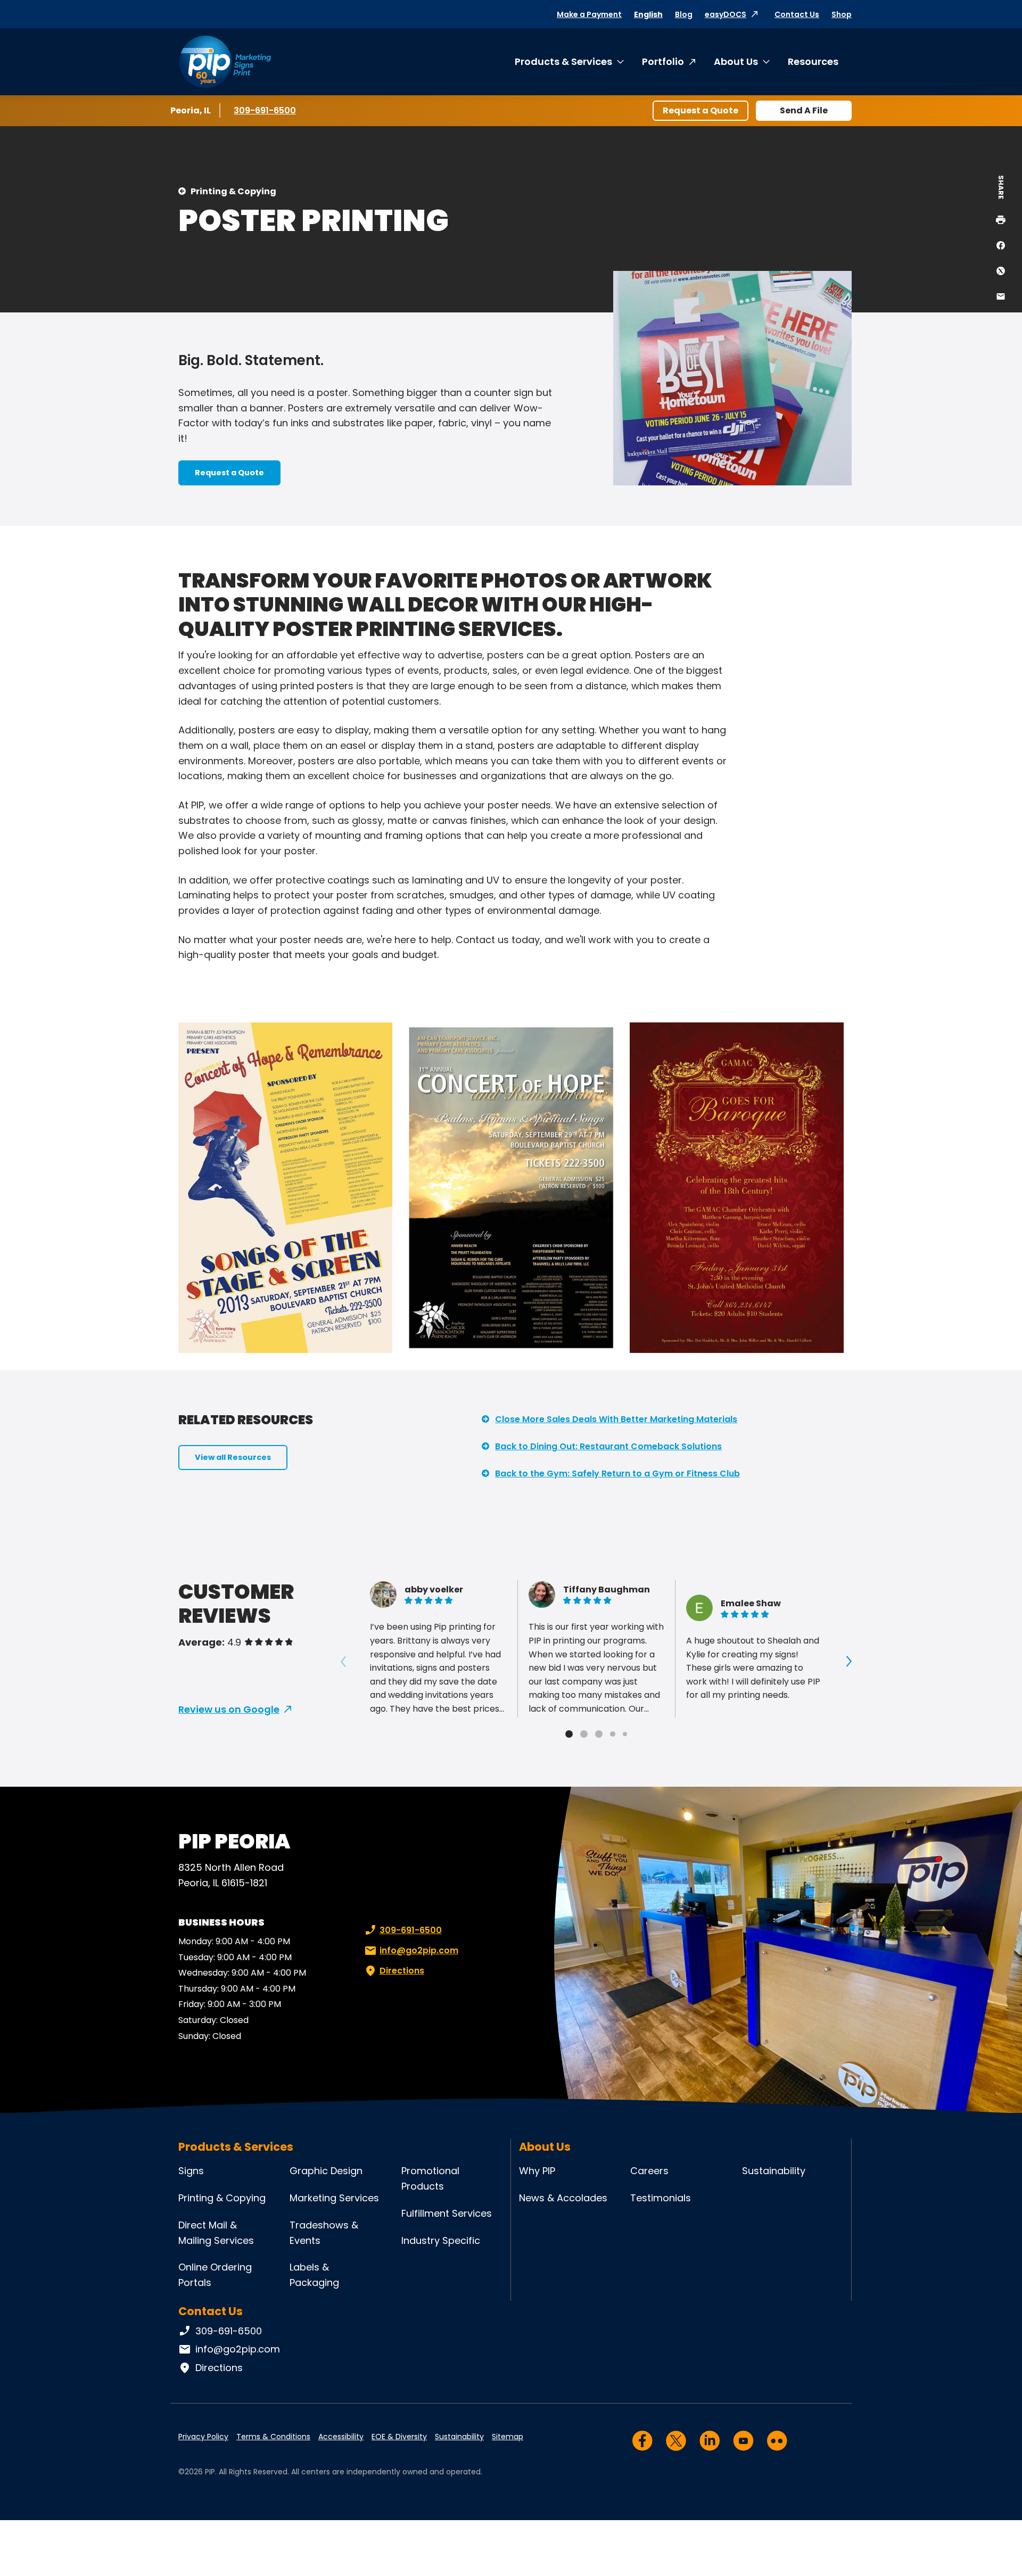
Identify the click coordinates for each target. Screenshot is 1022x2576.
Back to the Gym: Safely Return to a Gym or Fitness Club (617, 1473)
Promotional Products (430, 2178)
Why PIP (537, 2171)
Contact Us (797, 14)
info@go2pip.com (419, 1950)
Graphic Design (326, 2171)
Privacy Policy (203, 2437)
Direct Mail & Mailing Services (216, 2233)
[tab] (569, 1734)
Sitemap (508, 2437)
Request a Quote (700, 110)
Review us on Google (229, 1709)
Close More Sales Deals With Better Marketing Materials (616, 1419)
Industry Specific (441, 2240)
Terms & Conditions (273, 2437)
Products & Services (563, 61)
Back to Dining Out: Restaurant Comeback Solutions (608, 1446)
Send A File (804, 110)
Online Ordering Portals (215, 2275)
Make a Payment (589, 14)
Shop (842, 14)
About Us (736, 61)
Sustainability (774, 2171)
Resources (813, 61)
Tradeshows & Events (324, 2233)
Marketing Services (334, 2198)
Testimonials (661, 2198)
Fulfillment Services (447, 2213)
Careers (649, 2171)
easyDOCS (726, 14)
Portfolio (663, 61)
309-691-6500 (265, 110)
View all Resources (233, 1457)
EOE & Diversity (399, 2437)
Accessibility (341, 2437)
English (648, 14)
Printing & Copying (233, 191)
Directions (402, 1971)
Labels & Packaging (314, 2275)
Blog (684, 14)
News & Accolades (563, 2198)
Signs (191, 2171)
